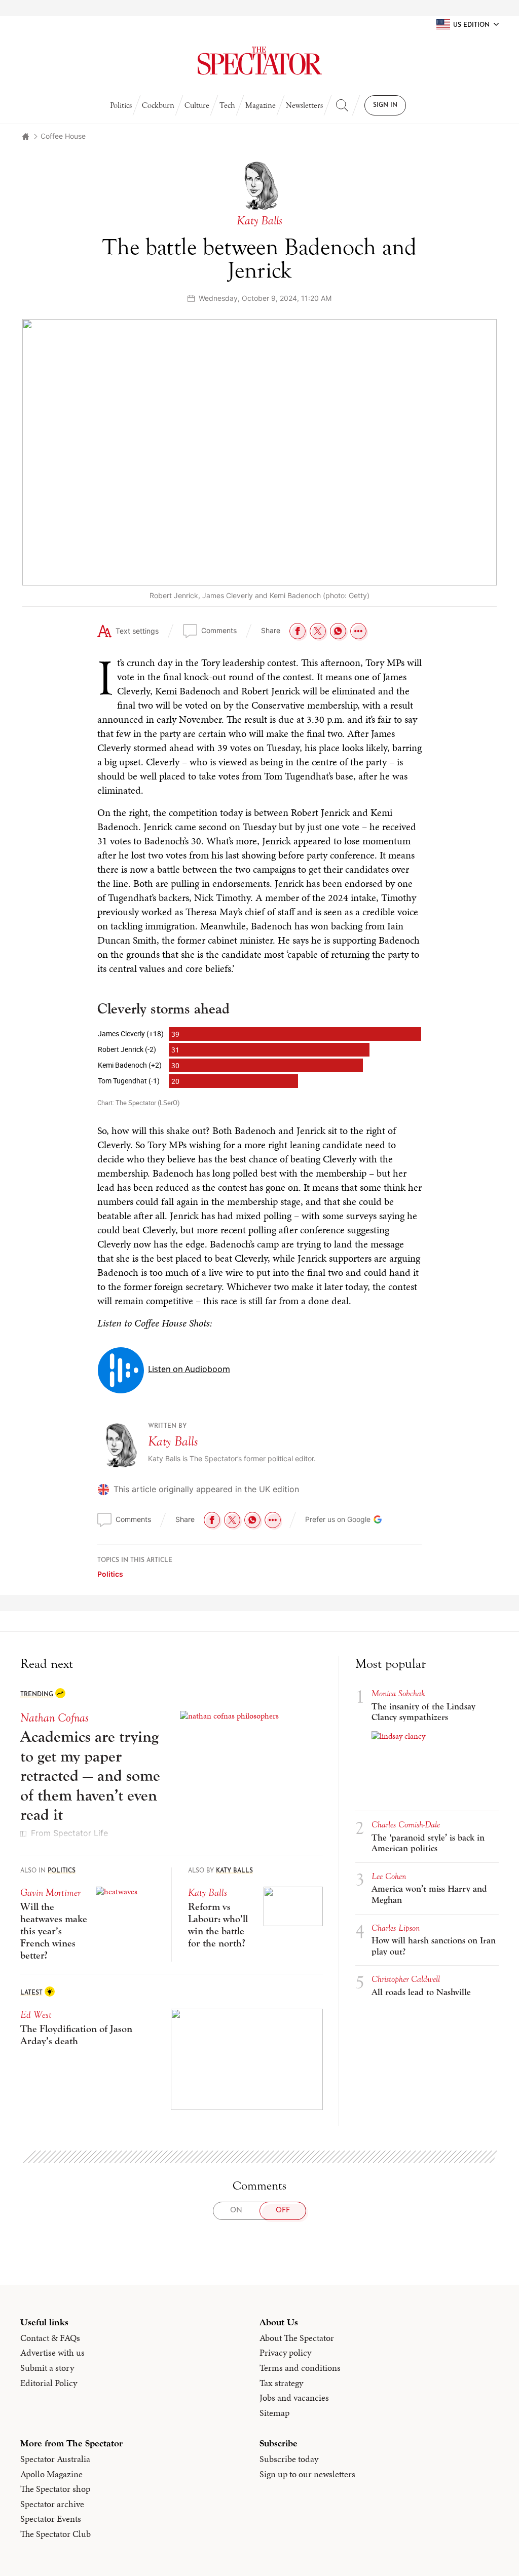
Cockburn (158, 105)
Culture (197, 105)
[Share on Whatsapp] (338, 631)
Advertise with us (52, 2353)
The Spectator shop (55, 2489)
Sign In (385, 105)
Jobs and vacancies (294, 2398)
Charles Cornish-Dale (406, 1825)
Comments (219, 630)
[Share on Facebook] (298, 631)
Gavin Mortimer (50, 1892)
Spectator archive (52, 2504)
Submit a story (47, 2368)
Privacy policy (285, 2353)
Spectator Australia (55, 2459)
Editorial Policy (49, 2383)
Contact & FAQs (50, 2338)
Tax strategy (281, 2383)
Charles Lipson (396, 1928)
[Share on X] (318, 631)
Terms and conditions (300, 2368)
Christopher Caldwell (406, 1979)
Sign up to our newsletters (307, 2474)
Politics (121, 105)
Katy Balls (173, 1441)
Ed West (36, 2015)
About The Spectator (297, 2338)
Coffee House (63, 136)
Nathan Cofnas (54, 1718)
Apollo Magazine (51, 2474)
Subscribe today (289, 2459)
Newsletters (304, 105)
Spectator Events (51, 2519)
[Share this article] (358, 631)
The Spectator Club (55, 2534)
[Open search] (342, 105)
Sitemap (274, 2413)
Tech (227, 105)
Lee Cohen (389, 1876)
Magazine (261, 105)
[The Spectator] (259, 61)
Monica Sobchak (398, 1693)
